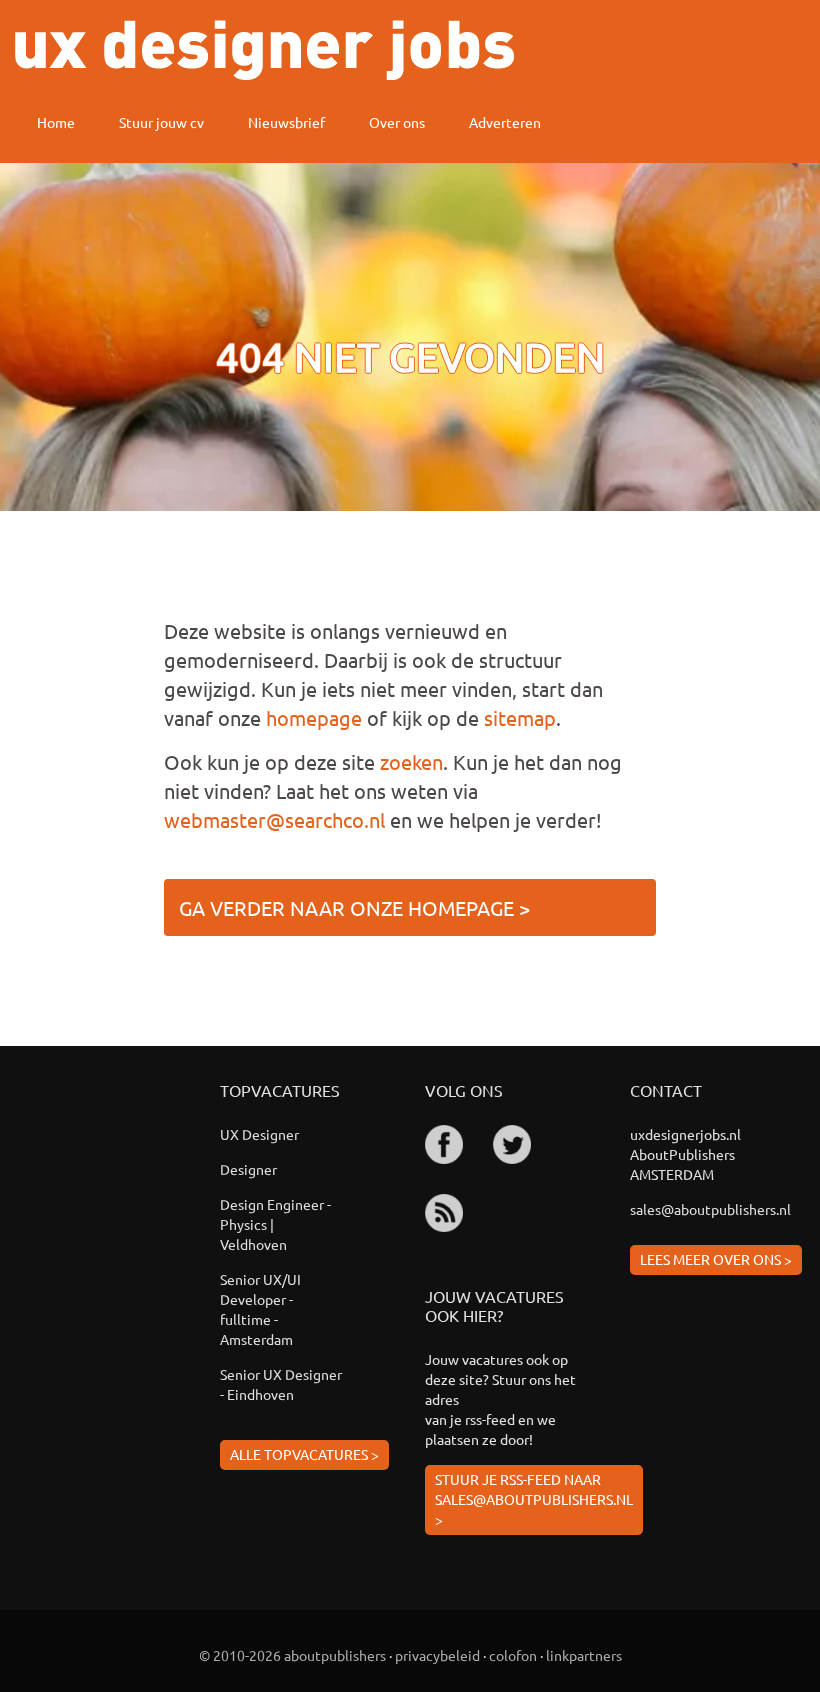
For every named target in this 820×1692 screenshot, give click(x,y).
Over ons (397, 122)
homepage (314, 717)
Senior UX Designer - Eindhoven (281, 1384)
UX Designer (259, 1134)
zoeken (411, 761)
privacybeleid (437, 1655)
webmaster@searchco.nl (274, 819)
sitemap (520, 717)
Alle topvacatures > (304, 1454)
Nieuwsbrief (286, 122)
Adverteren (505, 122)
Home (56, 122)
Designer (248, 1169)
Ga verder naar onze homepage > (354, 907)
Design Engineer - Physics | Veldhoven (275, 1224)
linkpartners (584, 1655)
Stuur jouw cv (161, 122)
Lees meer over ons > (716, 1259)
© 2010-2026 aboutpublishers (292, 1655)
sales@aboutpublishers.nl (710, 1209)
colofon (513, 1655)
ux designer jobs (264, 50)
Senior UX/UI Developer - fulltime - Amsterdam (260, 1309)
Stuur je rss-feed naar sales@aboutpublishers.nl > (534, 1499)
